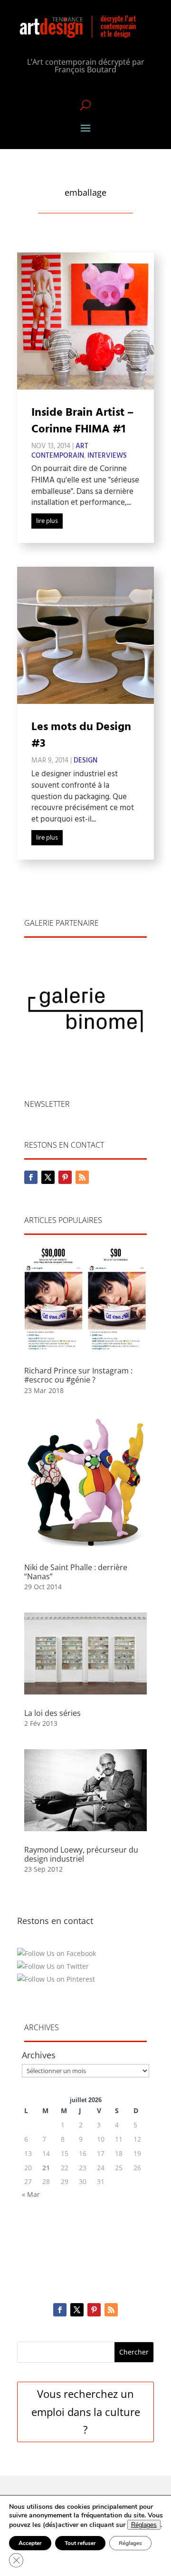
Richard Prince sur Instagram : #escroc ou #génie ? (78, 1375)
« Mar (31, 2194)
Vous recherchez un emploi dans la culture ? (86, 2411)
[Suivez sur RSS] (82, 1177)
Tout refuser (80, 2543)
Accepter (30, 2543)
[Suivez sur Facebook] (31, 1177)
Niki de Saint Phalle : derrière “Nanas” (76, 1572)
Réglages (144, 2525)
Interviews (107, 456)
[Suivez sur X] (48, 1177)
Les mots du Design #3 (81, 736)
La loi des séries (52, 1713)
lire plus (47, 521)
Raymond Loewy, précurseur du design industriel (81, 1854)
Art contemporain (60, 451)
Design (85, 761)
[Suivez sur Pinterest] (65, 1177)
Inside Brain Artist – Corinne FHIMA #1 (82, 421)
